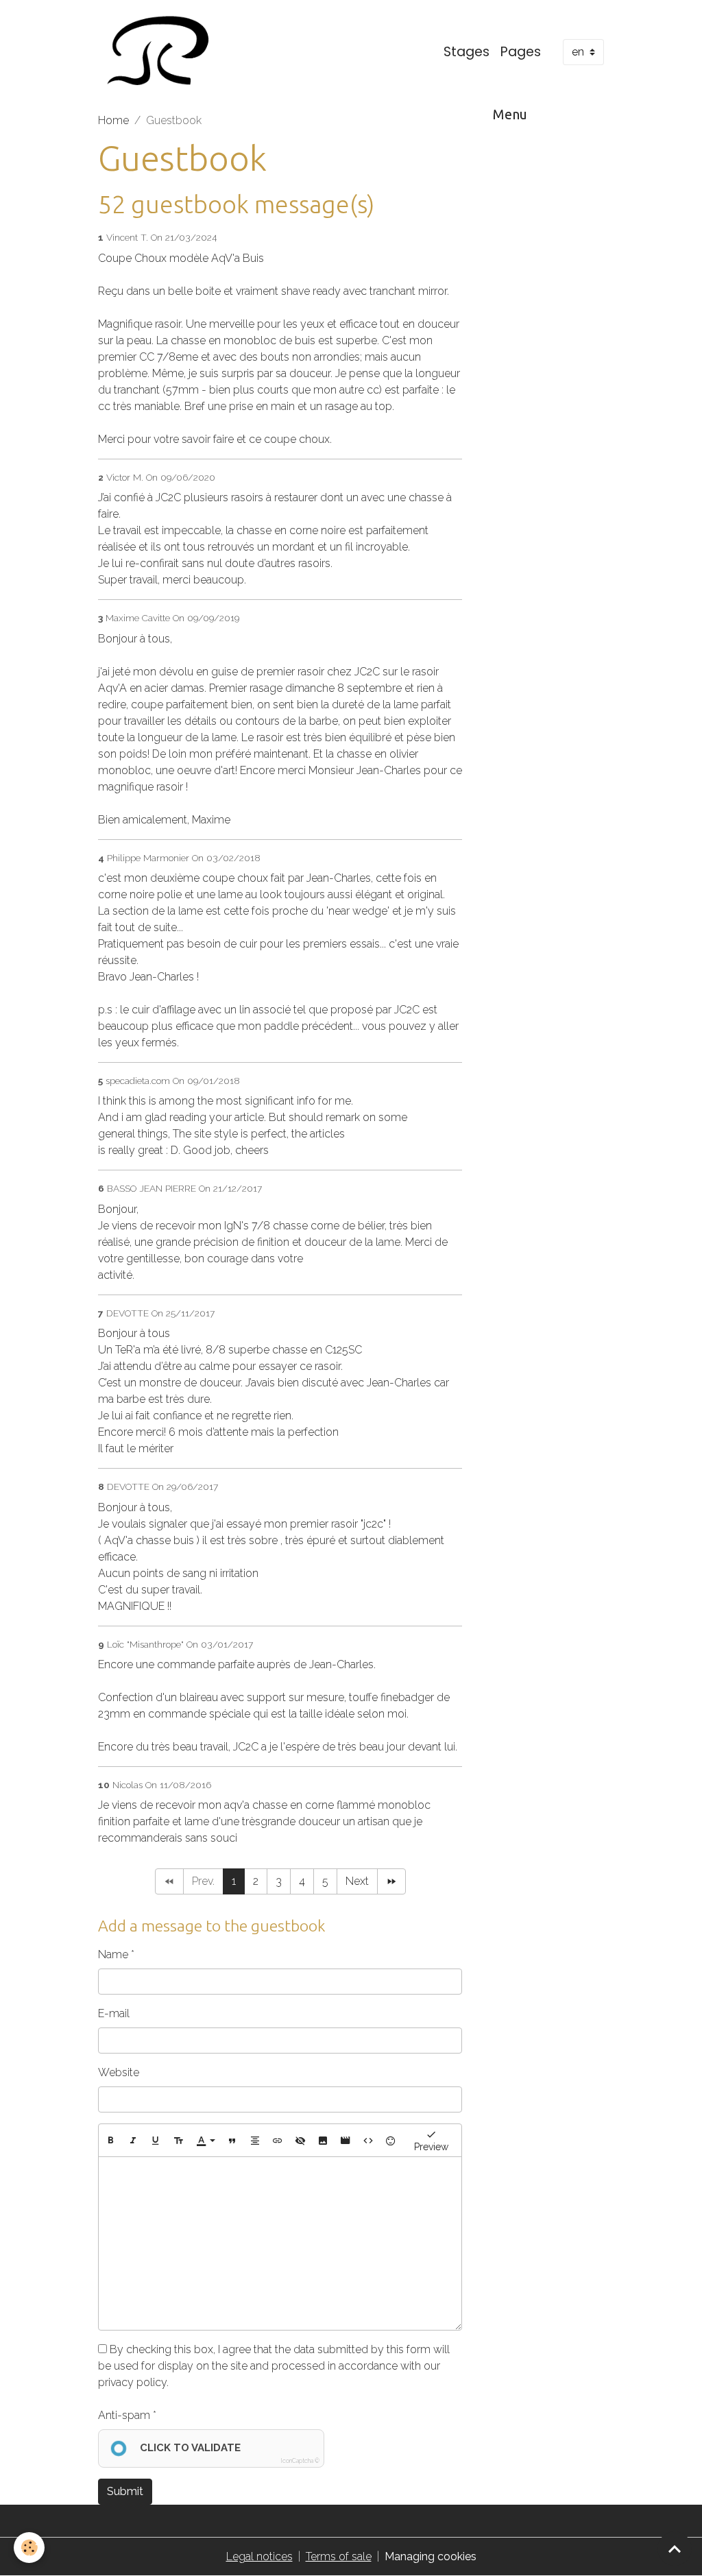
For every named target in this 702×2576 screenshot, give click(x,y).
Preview (431, 2147)
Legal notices (259, 2556)
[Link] (278, 2141)
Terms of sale (339, 2556)
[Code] (368, 2141)
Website (119, 2072)
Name (113, 1954)
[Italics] (133, 2141)
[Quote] (232, 2141)
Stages (467, 52)
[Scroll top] (675, 2549)
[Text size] (178, 2141)
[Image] (323, 2141)
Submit (125, 2491)
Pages (521, 52)
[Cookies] (29, 2548)
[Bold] (110, 2141)
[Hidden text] (300, 2141)
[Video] (346, 2141)
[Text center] (255, 2141)
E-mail (114, 2013)
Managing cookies (431, 2556)
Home (113, 120)
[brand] (159, 52)
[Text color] (206, 2141)
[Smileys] (391, 2141)
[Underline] (156, 2141)
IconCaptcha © (300, 2461)
